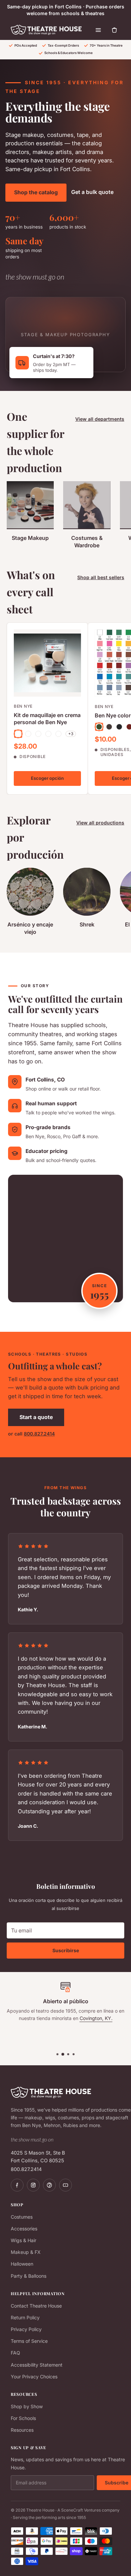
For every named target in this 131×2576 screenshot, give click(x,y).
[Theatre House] (46, 30)
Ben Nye (23, 706)
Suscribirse (66, 1950)
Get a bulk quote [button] (92, 192)
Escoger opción (47, 778)
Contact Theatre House (36, 2306)
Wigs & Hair (24, 2240)
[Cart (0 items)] (115, 30)
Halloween (22, 2264)
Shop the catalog (36, 192)
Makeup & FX (26, 2252)
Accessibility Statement (37, 2365)
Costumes (22, 2217)
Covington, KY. (96, 2018)
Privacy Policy (26, 2329)
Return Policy (25, 2317)
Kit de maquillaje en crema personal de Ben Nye (47, 719)
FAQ (15, 2353)
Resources (22, 2430)
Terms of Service (29, 2341)
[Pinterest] (49, 2185)
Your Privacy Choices (34, 2377)
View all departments (100, 419)
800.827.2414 (39, 1434)
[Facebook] (17, 2185)
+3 (71, 734)
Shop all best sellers (101, 577)
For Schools (23, 2418)
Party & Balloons (29, 2276)
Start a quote (36, 1417)
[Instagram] (33, 2185)
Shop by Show (27, 2406)
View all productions (100, 823)
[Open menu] (98, 30)
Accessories (24, 2229)
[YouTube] (65, 2185)
